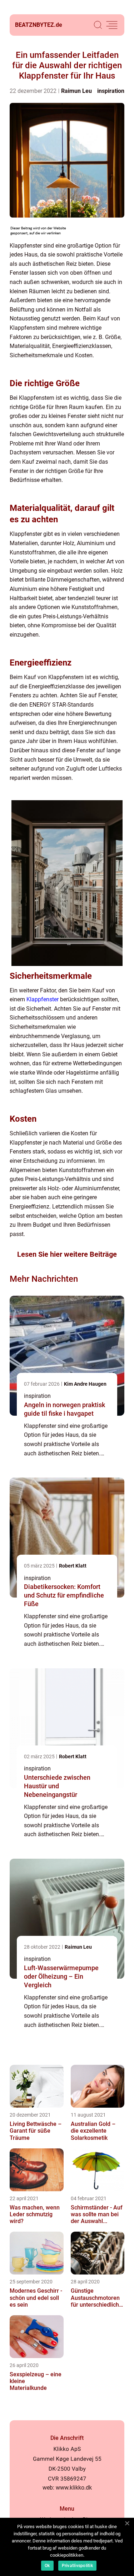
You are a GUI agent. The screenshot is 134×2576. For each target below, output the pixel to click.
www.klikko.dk (74, 2488)
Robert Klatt (73, 1566)
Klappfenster (43, 999)
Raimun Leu (76, 91)
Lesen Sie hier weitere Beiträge (67, 1254)
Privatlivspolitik (77, 2566)
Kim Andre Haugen (85, 1384)
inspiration (111, 91)
